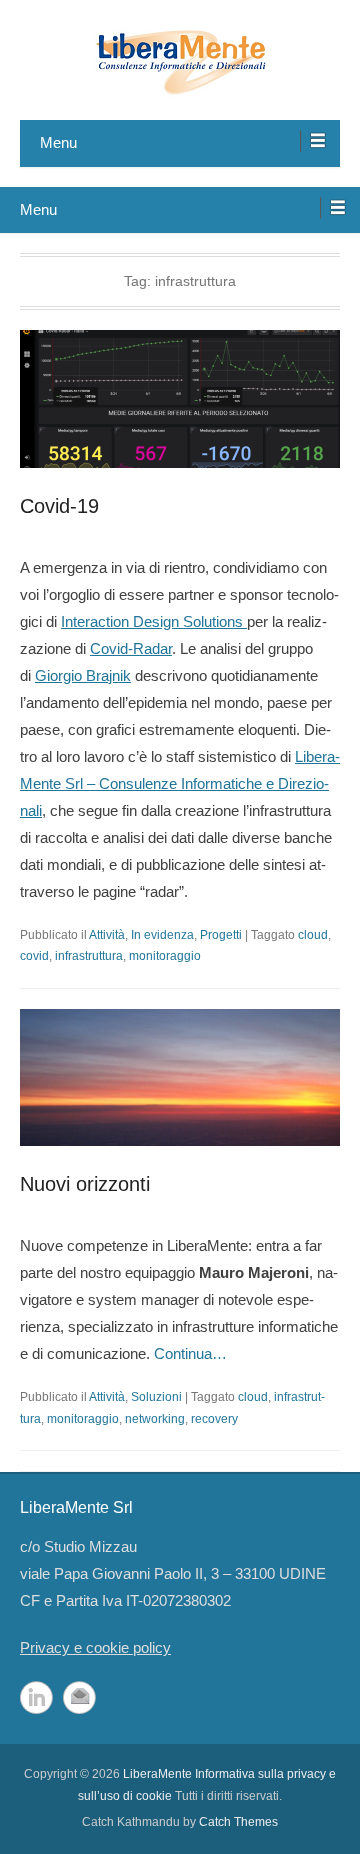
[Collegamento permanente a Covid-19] (180, 399)
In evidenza (162, 935)
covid (34, 956)
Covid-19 (59, 506)
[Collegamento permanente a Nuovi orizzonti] (180, 1078)
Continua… (190, 1353)
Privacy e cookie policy (95, 1647)
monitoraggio (165, 956)
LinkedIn (36, 1697)
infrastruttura (89, 956)
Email (79, 1697)
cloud (313, 935)
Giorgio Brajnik (83, 675)
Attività (107, 935)
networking (155, 1419)
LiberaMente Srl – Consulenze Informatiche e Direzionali (180, 783)
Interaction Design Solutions (154, 621)
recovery (214, 1419)
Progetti (221, 935)
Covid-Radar (131, 648)
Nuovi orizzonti (85, 1184)
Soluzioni (156, 1397)
